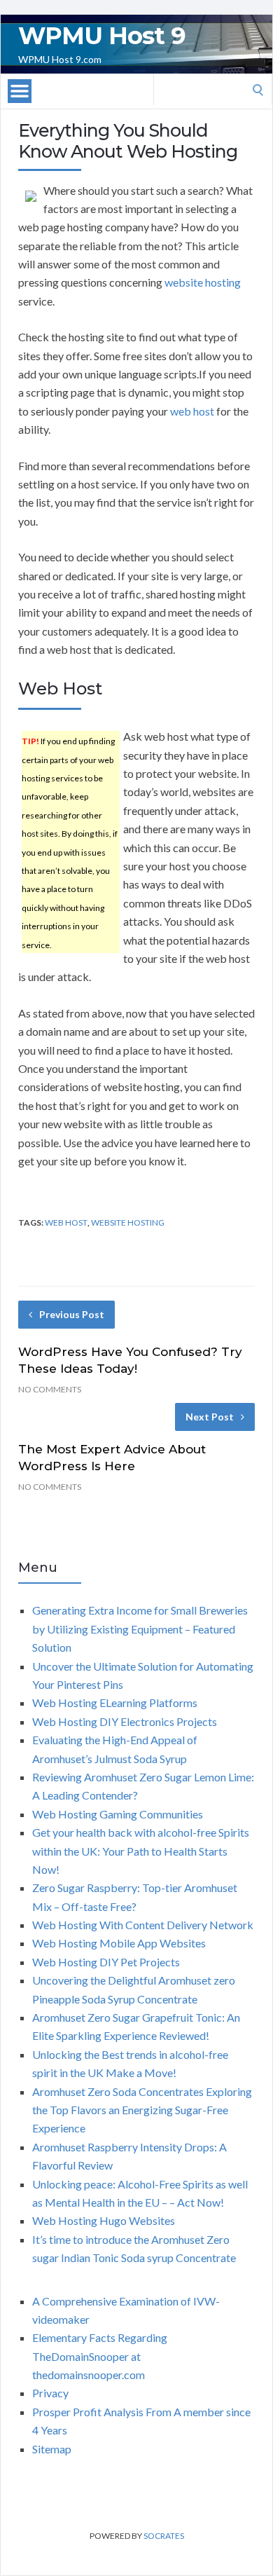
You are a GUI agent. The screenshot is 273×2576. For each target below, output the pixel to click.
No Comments (50, 1389)
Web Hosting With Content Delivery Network (143, 1925)
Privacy (50, 2393)
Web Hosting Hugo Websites (104, 2220)
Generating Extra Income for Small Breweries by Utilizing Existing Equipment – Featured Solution (140, 1629)
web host (192, 411)
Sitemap (52, 2449)
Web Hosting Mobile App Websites (119, 1943)
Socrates (164, 2536)
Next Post (210, 1417)
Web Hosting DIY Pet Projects (106, 1962)
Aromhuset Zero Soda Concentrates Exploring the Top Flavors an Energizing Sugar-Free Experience (142, 2110)
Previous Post (72, 1314)
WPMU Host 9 (102, 36)
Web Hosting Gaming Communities (118, 1814)
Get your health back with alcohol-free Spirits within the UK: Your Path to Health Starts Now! (141, 1851)
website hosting (203, 282)
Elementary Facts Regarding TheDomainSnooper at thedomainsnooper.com (100, 2356)
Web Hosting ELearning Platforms (115, 1703)
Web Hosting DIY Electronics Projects (125, 1721)
